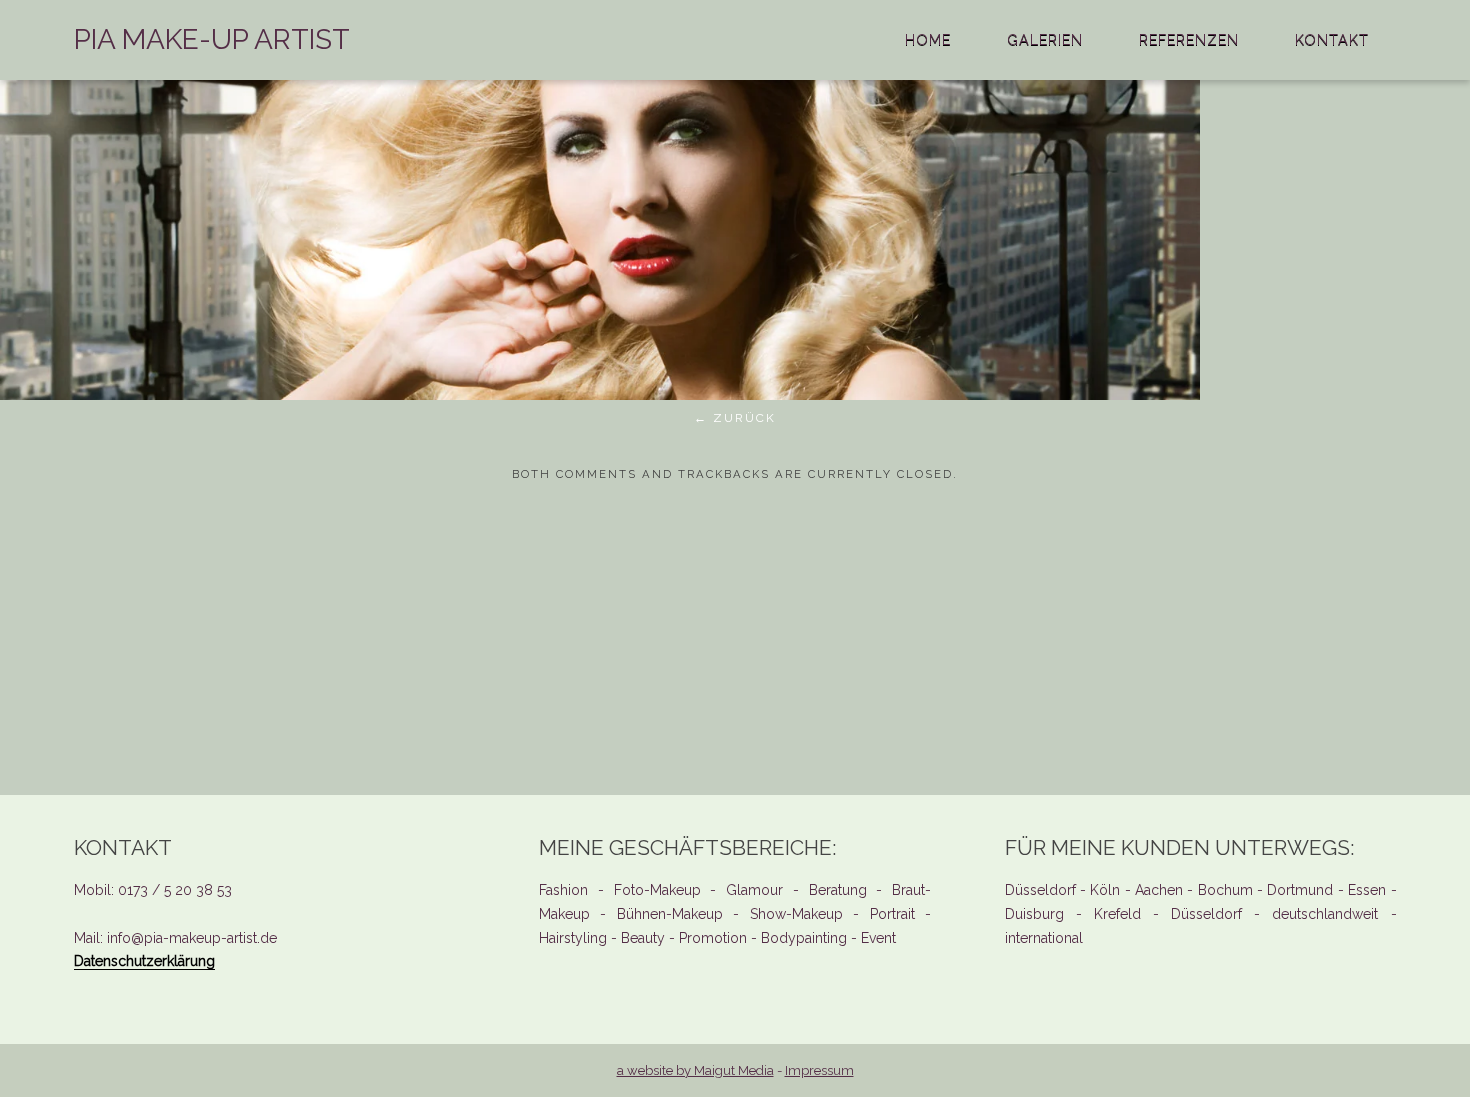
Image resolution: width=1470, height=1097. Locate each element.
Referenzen (1189, 39)
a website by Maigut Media (695, 1070)
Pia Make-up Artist (212, 39)
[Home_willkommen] (600, 394)
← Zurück (735, 418)
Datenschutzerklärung (144, 961)
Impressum (819, 1070)
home (928, 39)
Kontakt (1332, 39)
